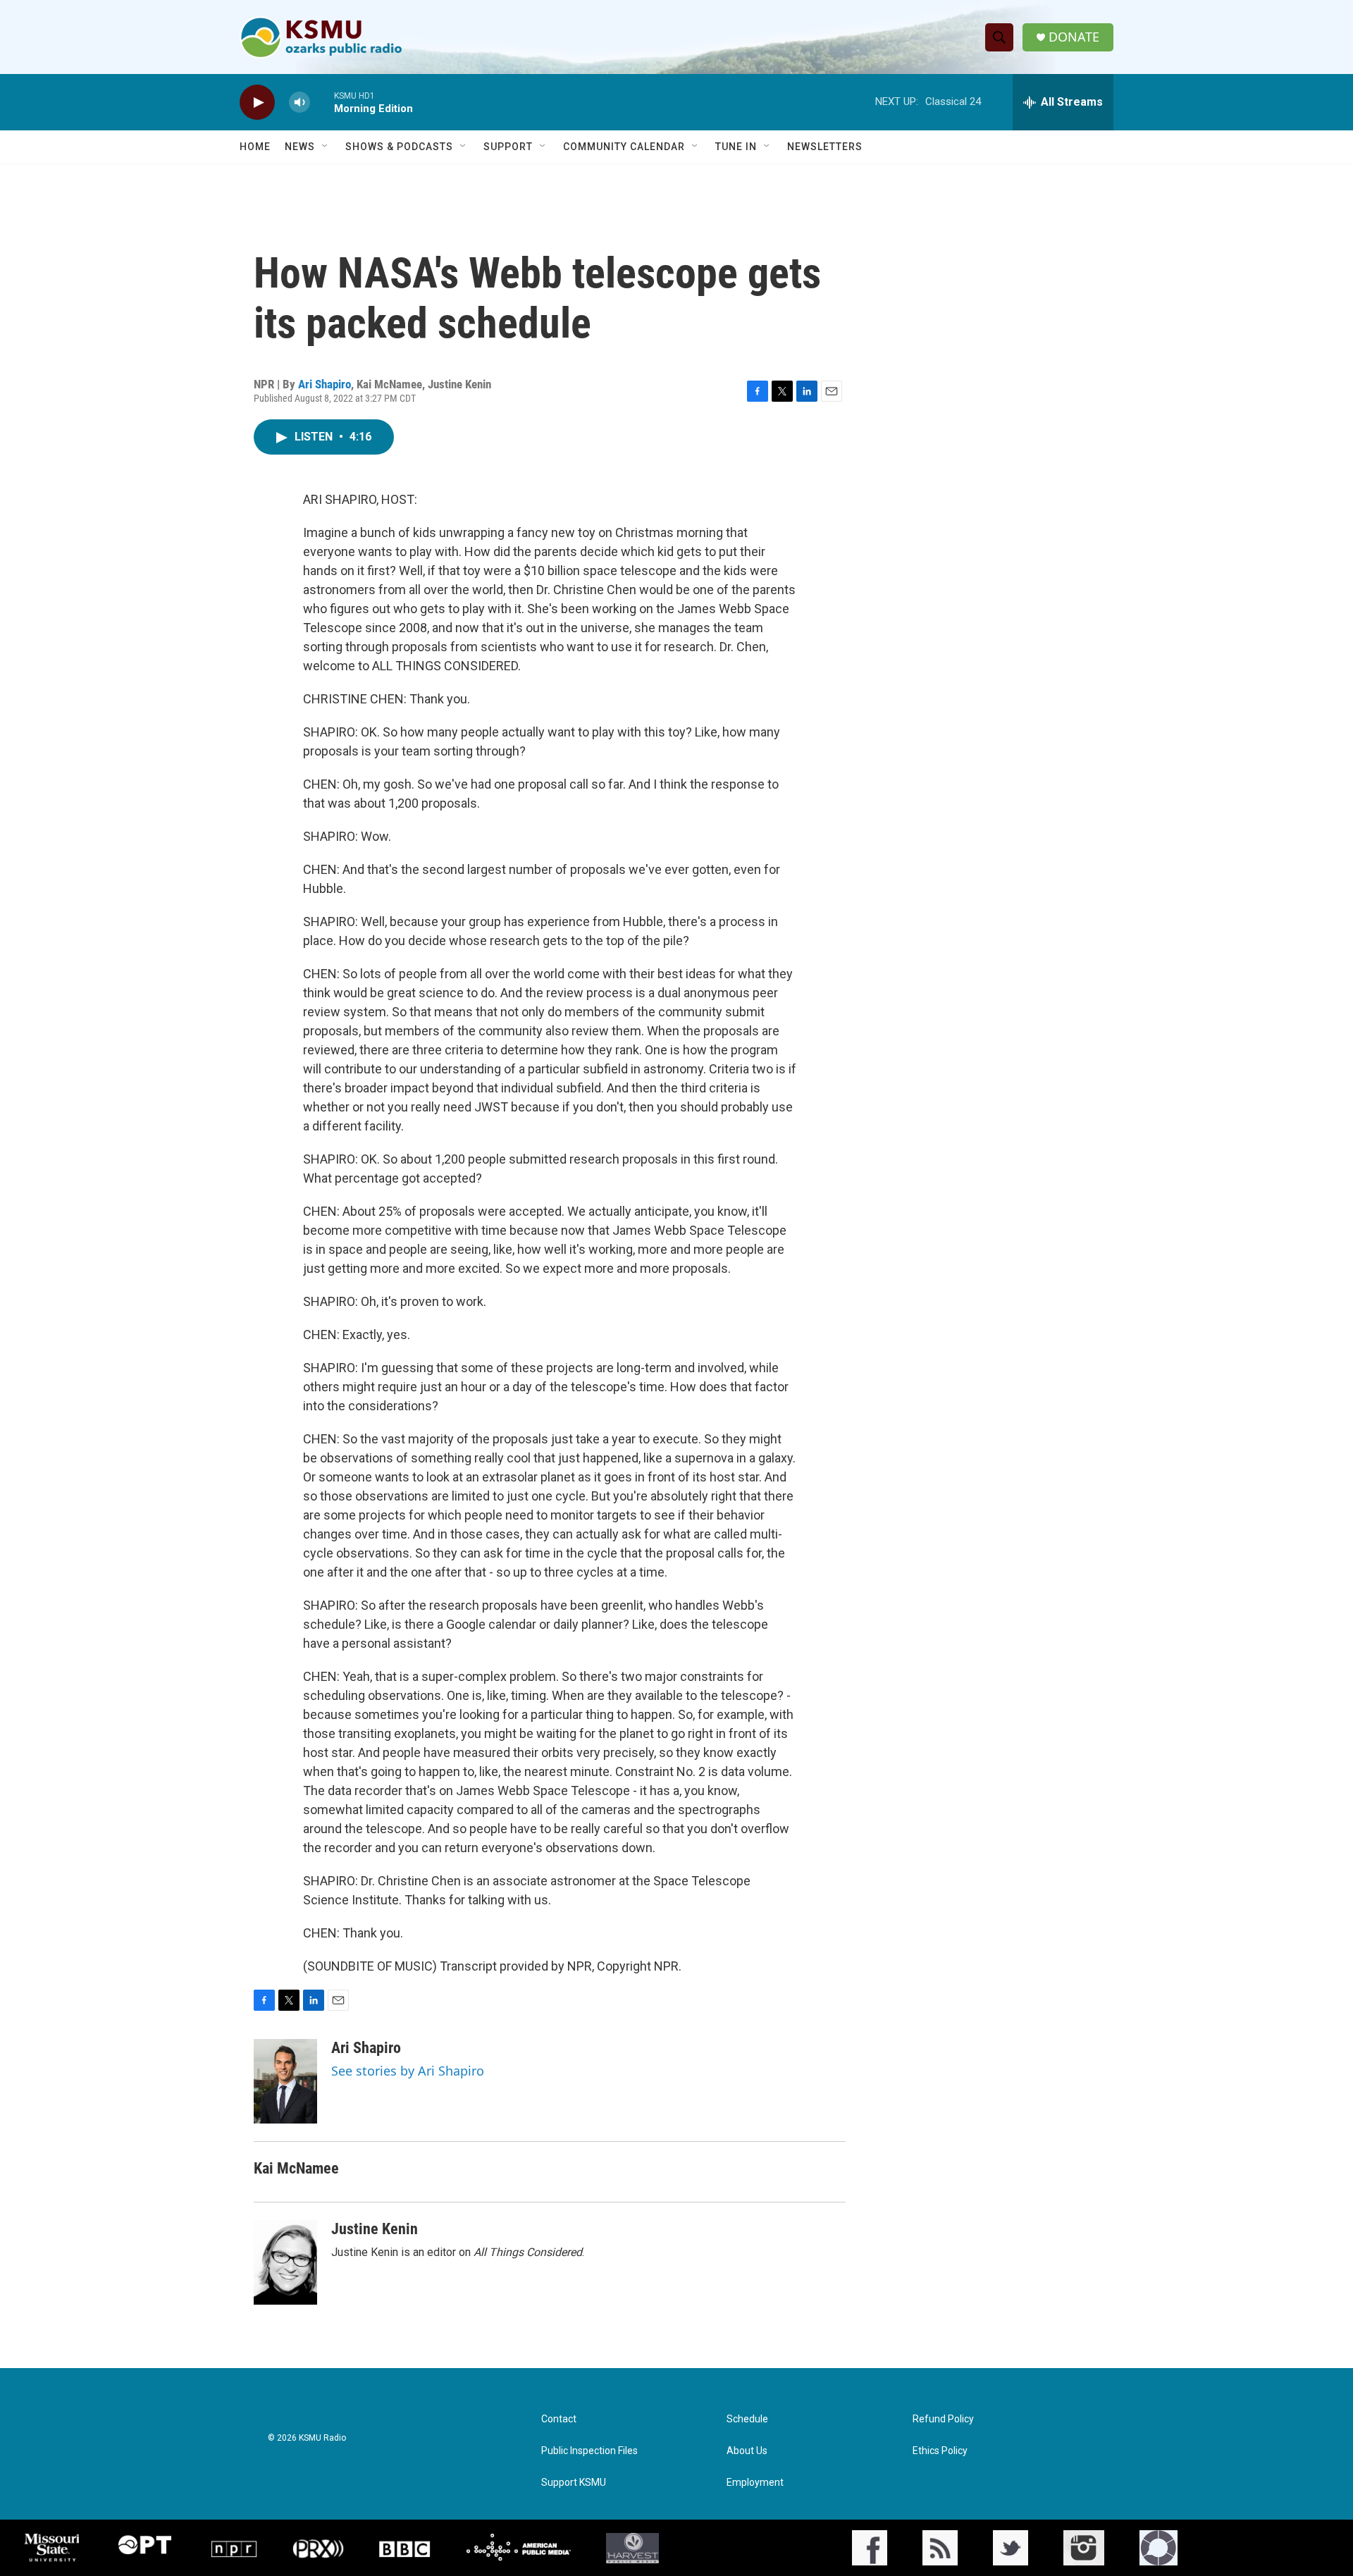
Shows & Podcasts (399, 147)
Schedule (747, 2419)
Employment (755, 2483)
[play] (257, 103)
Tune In (736, 147)
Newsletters (825, 147)
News (300, 147)
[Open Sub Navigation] (326, 147)
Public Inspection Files (589, 2451)
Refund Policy (943, 2419)
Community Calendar (624, 147)
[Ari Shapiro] (285, 2081)
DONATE (1074, 37)
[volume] (299, 103)
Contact (559, 2419)
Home (255, 147)
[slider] (322, 102)
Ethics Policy (940, 2451)
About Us (747, 2451)
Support (508, 147)
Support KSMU (574, 2483)
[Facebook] (870, 2548)
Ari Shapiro (325, 384)
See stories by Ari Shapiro (408, 2071)
